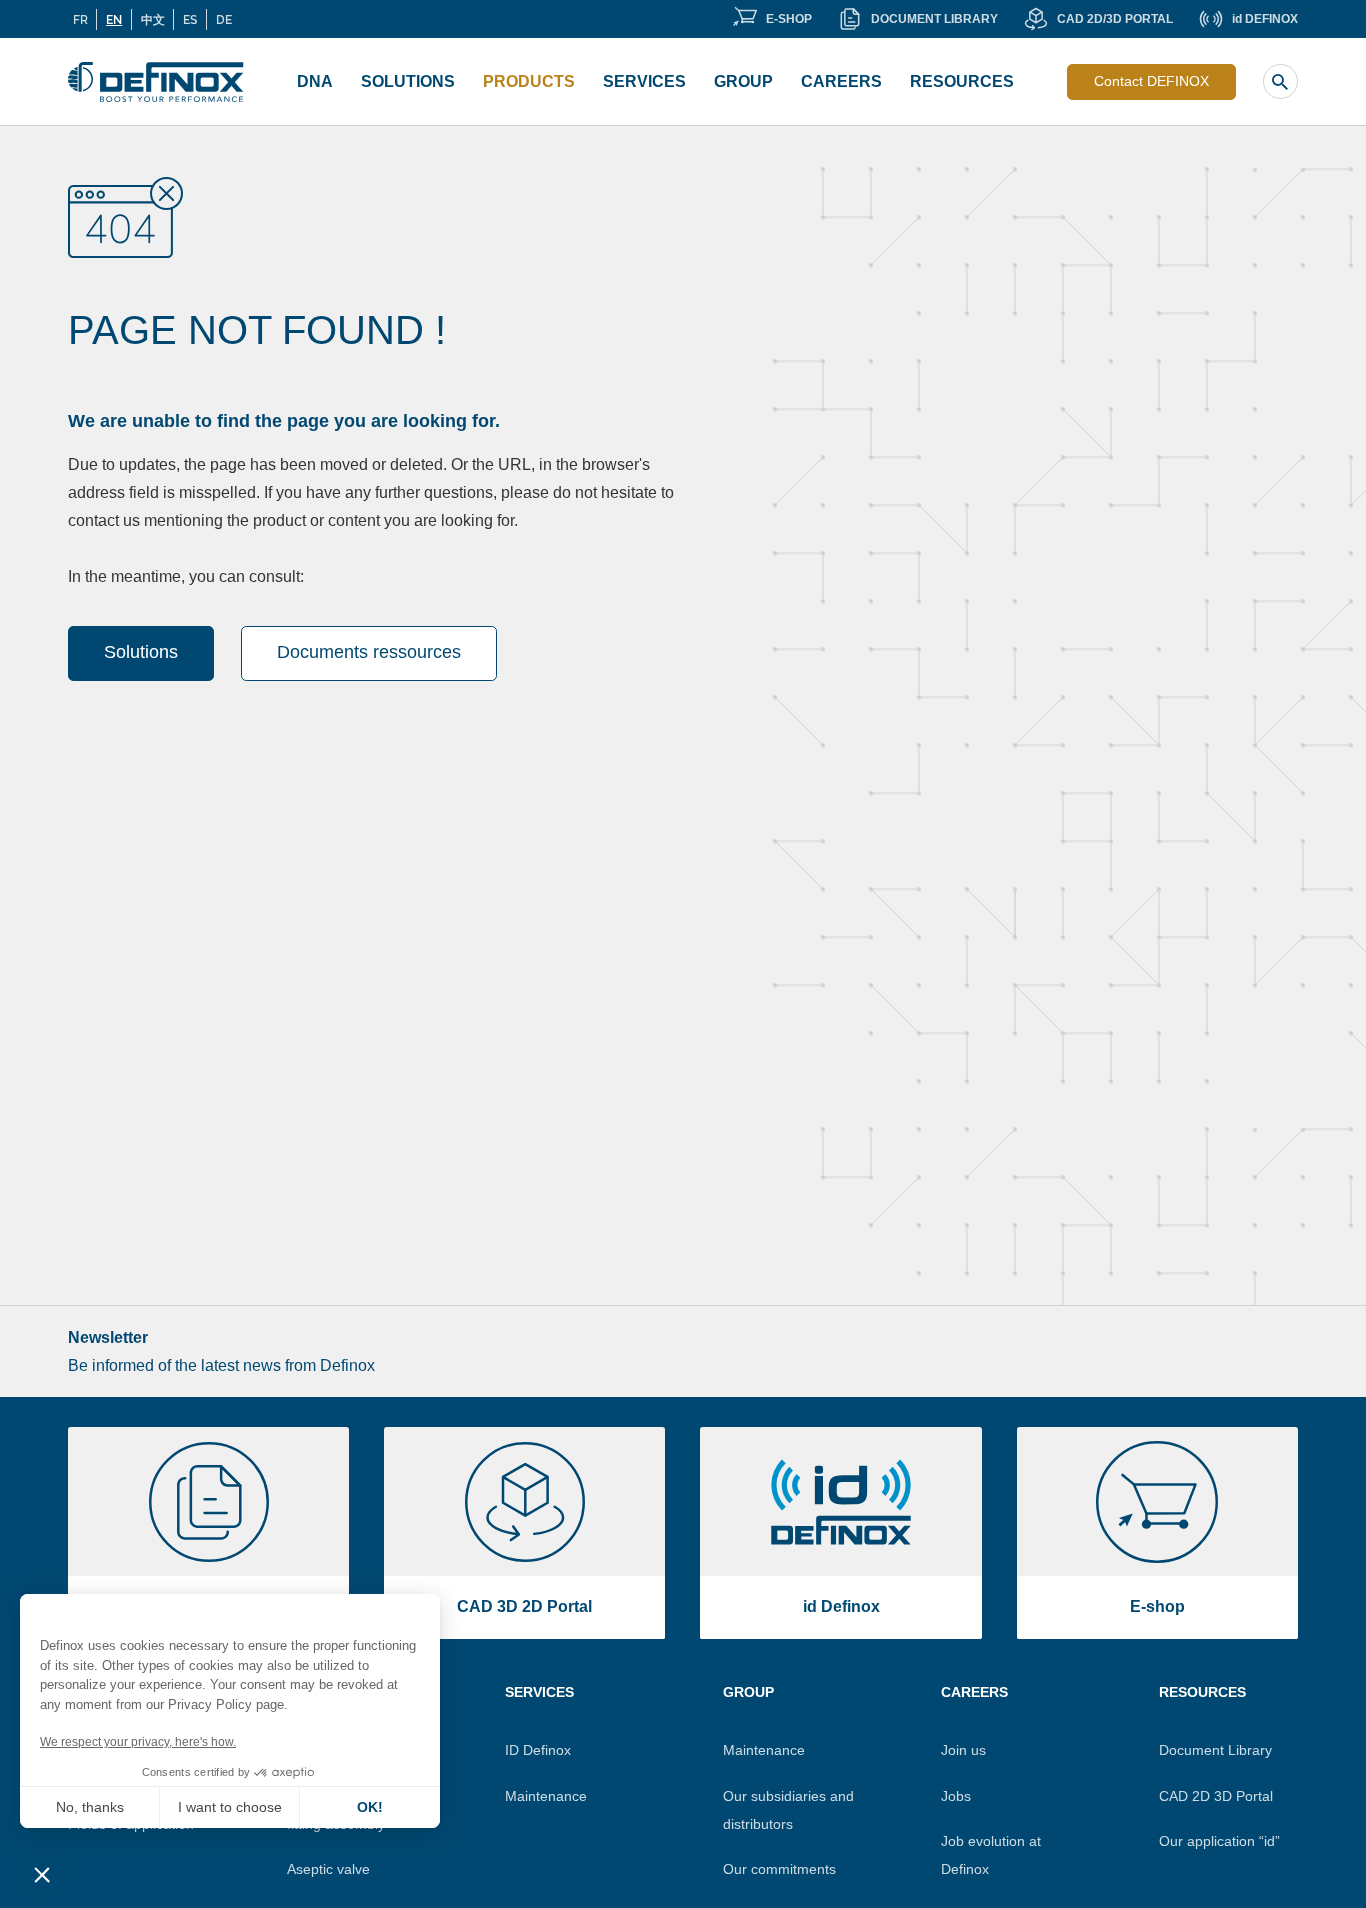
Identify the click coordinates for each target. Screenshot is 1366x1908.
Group (743, 81)
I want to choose (230, 1807)
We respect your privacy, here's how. (138, 1742)
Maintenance (546, 1796)
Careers (841, 81)
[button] (42, 1874)
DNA (315, 81)
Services (644, 81)
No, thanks (90, 1807)
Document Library (1215, 1750)
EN (114, 19)
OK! (370, 1807)
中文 (153, 19)
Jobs (956, 1796)
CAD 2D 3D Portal (1216, 1796)
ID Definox (538, 1750)
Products (529, 81)
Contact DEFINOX (1151, 81)
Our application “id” (1219, 1841)
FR (80, 19)
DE (224, 19)
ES (190, 19)
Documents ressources (369, 652)
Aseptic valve (328, 1869)
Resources (962, 81)
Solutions (408, 81)
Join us (963, 1750)
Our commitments (779, 1869)
